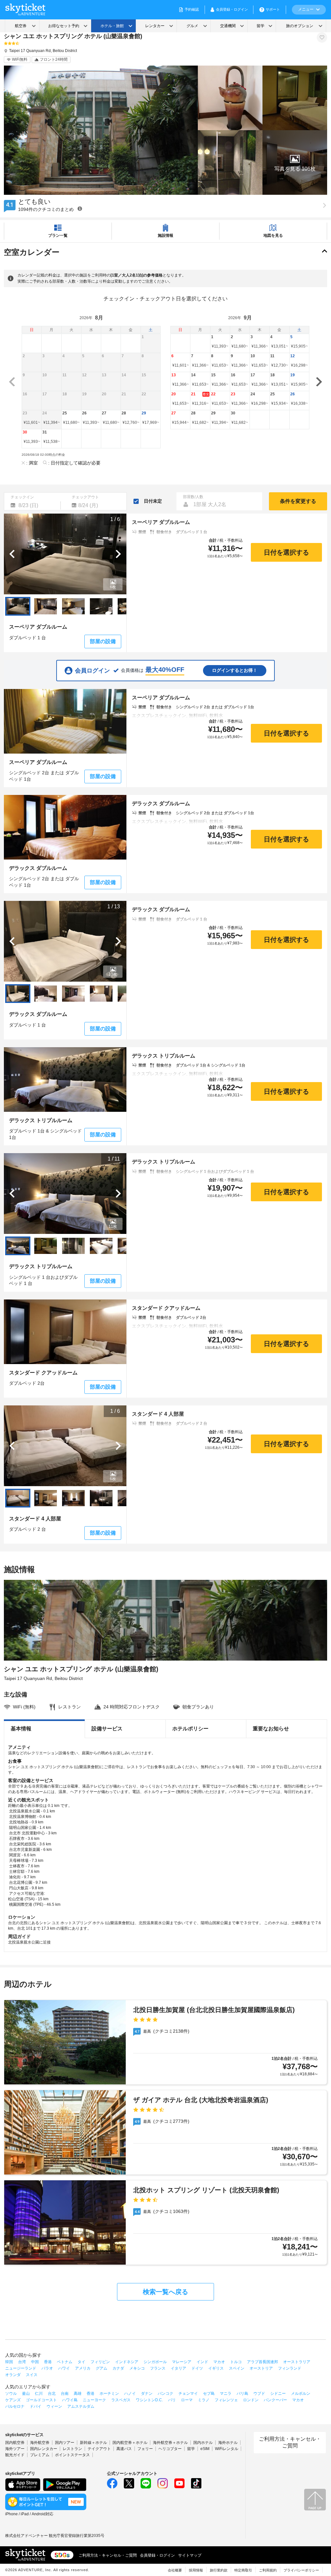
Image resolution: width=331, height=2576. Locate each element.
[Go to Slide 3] (73, 606)
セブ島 (209, 2393)
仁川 (39, 2393)
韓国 (9, 2362)
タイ (81, 2362)
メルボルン (301, 2393)
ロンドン (251, 2400)
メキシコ (137, 2368)
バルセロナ (15, 2406)
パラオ (47, 2368)
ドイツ (197, 2368)
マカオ (219, 2362)
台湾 (22, 2362)
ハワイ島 (70, 2400)
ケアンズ (13, 2400)
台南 (65, 2393)
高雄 (78, 2393)
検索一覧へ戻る (165, 2292)
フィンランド (290, 2368)
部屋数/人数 (193, 497)
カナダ (118, 2368)
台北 (52, 2393)
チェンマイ (188, 2393)
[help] (80, 209)
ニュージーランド (21, 2368)
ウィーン (54, 2406)
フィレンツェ (226, 2400)
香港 (48, 2362)
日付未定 (153, 501)
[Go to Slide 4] (101, 606)
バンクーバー (275, 2400)
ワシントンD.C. (149, 2400)
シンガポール (155, 2362)
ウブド (259, 2393)
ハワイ (64, 2368)
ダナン (147, 2393)
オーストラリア (297, 2362)
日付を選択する (286, 552)
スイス (32, 2375)
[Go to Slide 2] (46, 606)
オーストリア (261, 2368)
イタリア (178, 2368)
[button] (295, 162)
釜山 (26, 2393)
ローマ (187, 2400)
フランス (158, 2368)
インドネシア (127, 2362)
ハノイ (130, 2393)
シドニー (278, 2393)
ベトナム (65, 2362)
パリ (172, 2400)
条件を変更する (298, 501)
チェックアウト (85, 497)
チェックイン (22, 497)
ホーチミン (109, 2393)
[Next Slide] (118, 554)
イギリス (216, 2368)
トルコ (236, 2362)
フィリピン (100, 2362)
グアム (101, 2368)
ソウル (11, 2393)
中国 (35, 2362)
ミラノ (204, 2400)
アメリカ (83, 2368)
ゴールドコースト (41, 2400)
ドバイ (36, 2406)
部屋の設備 (103, 641)
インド (202, 2362)
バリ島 (242, 2393)
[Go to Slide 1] (18, 606)
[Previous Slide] (12, 554)
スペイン (237, 2368)
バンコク (165, 2393)
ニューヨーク (94, 2400)
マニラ (226, 2393)
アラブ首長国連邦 (262, 2362)
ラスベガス (121, 2400)
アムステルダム (81, 2406)
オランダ (13, 2375)
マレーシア (182, 2362)
